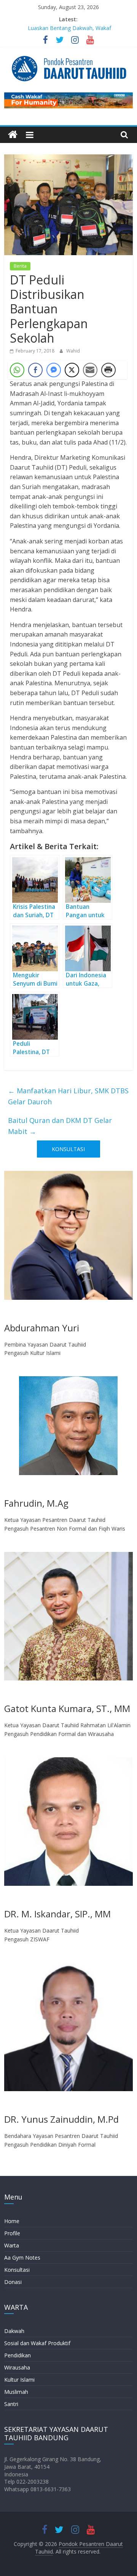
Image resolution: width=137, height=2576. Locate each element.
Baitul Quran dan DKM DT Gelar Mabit (60, 1126)
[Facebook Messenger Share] (54, 370)
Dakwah (14, 2331)
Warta (12, 2245)
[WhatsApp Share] (17, 370)
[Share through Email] (90, 370)
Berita (20, 266)
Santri (11, 2404)
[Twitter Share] (72, 370)
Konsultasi (17, 2270)
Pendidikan (18, 2355)
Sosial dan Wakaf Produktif (37, 2343)
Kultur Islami (19, 2380)
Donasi (13, 2282)
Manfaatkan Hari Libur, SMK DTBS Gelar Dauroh (68, 1096)
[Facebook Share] (35, 370)
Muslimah (16, 2392)
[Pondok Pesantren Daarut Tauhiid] (13, 135)
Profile (12, 2233)
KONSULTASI (68, 1149)
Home (12, 2221)
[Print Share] (108, 370)
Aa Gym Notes (22, 2258)
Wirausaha (17, 2367)
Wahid (73, 351)
